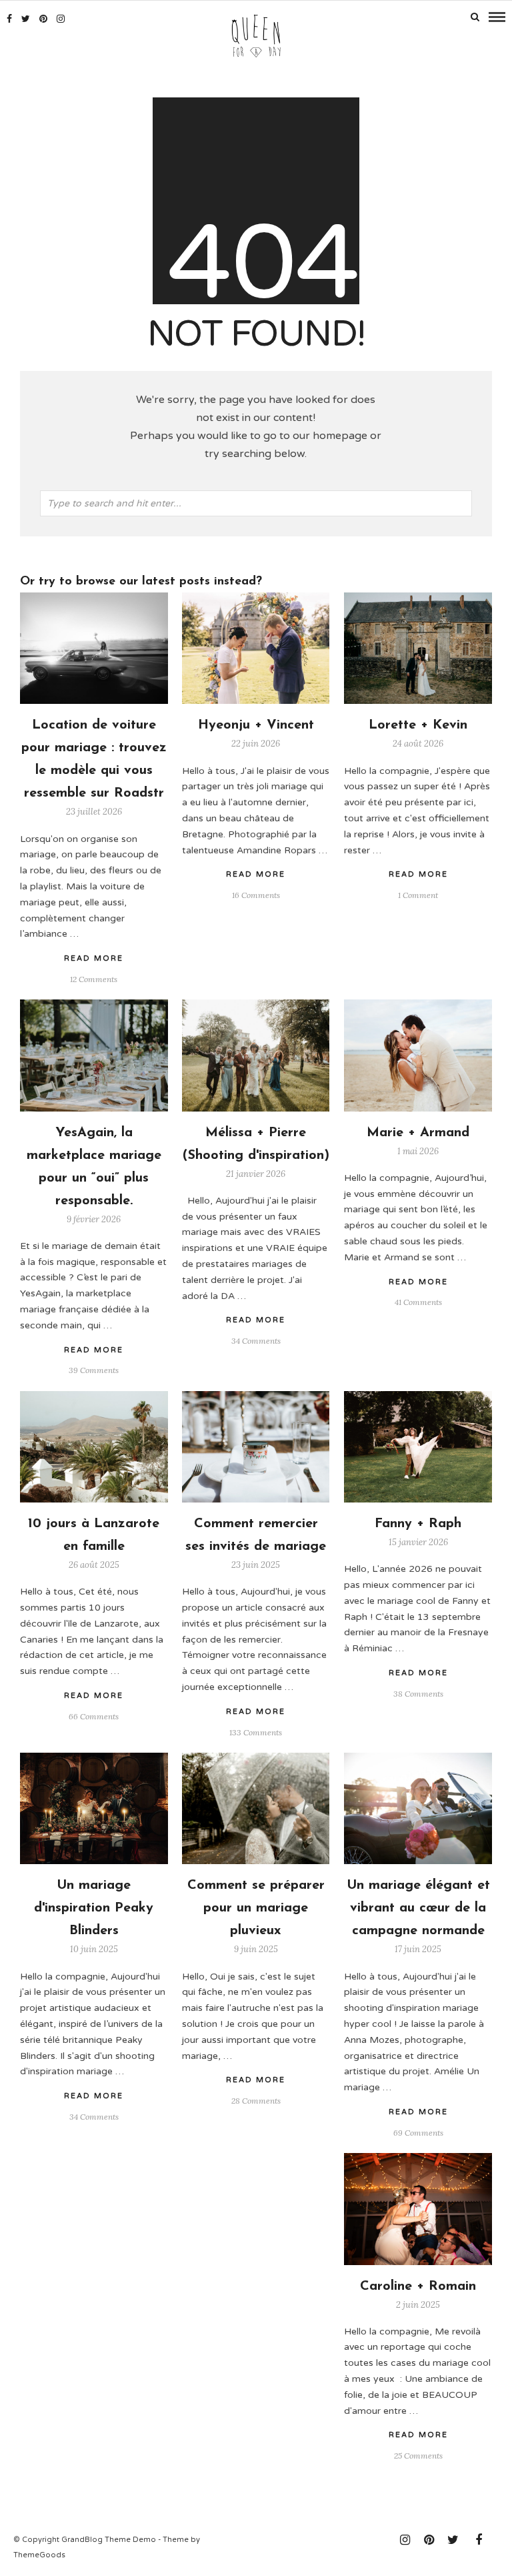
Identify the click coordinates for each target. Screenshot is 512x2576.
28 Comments (256, 2101)
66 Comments (94, 1716)
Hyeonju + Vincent (256, 725)
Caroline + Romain (418, 2286)
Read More (418, 874)
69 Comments (418, 2133)
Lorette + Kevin (418, 725)
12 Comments (94, 979)
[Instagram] (61, 19)
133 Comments (256, 1732)
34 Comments (256, 1341)
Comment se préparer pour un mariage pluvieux (256, 1908)
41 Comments (418, 1302)
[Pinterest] (43, 19)
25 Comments (418, 2456)
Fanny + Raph (418, 1524)
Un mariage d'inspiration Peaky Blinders (94, 1908)
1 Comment (418, 895)
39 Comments (94, 1370)
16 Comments (256, 895)
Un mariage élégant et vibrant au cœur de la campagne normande (418, 1908)
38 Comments (418, 1694)
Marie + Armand (418, 1133)
